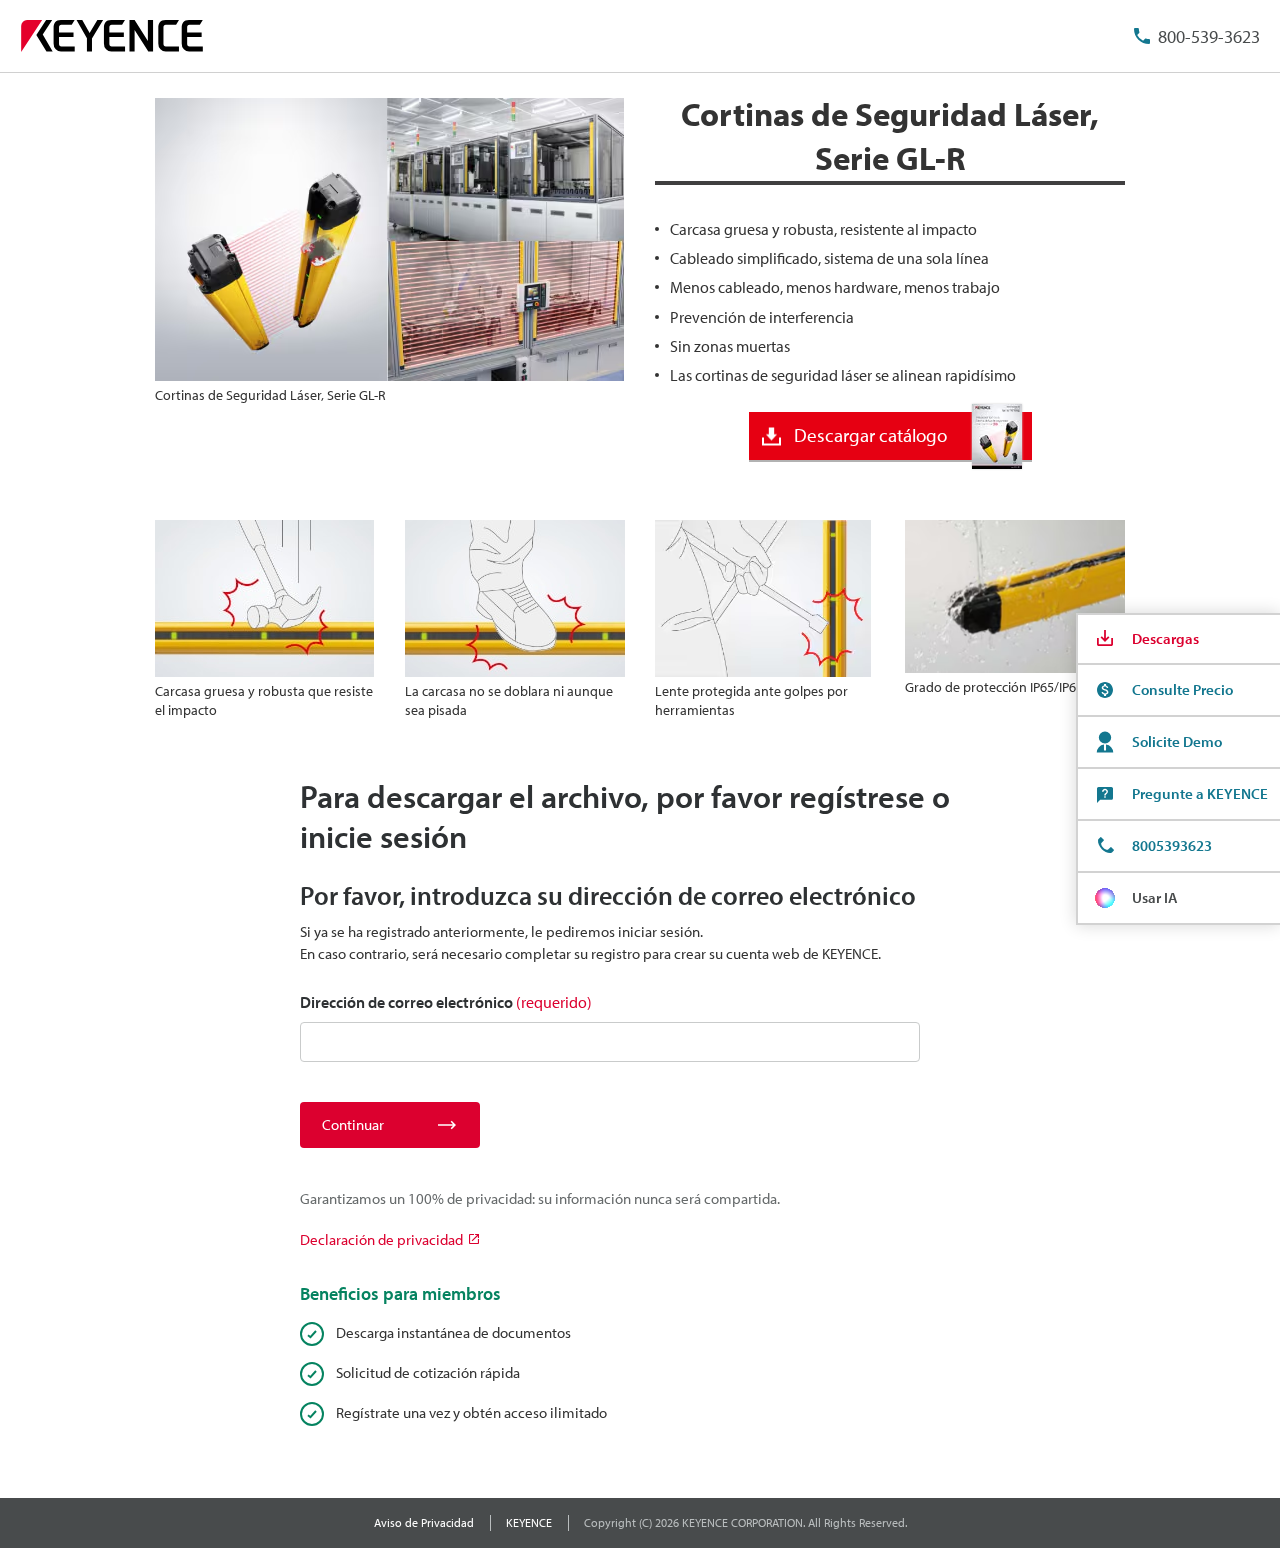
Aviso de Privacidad (424, 1522)
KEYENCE (529, 1522)
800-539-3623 (1209, 36)
